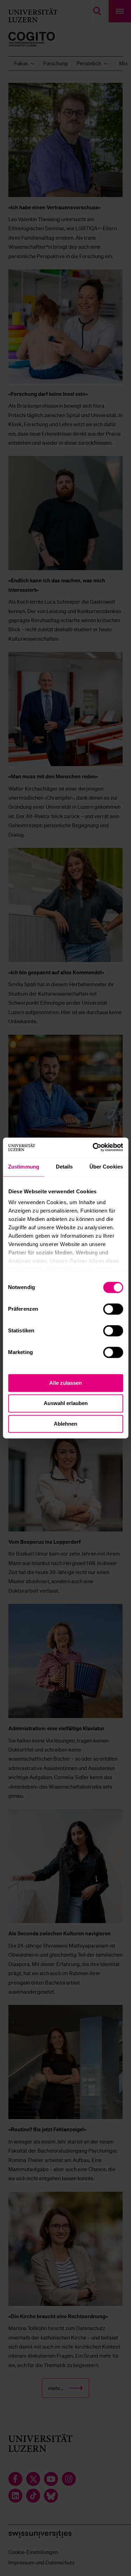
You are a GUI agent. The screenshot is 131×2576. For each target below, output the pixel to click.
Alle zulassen (65, 1383)
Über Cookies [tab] (106, 1167)
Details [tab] (64, 1167)
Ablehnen (65, 1424)
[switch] (113, 1309)
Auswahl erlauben (66, 1403)
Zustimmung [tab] (24, 1167)
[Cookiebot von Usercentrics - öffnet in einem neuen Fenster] (93, 1147)
